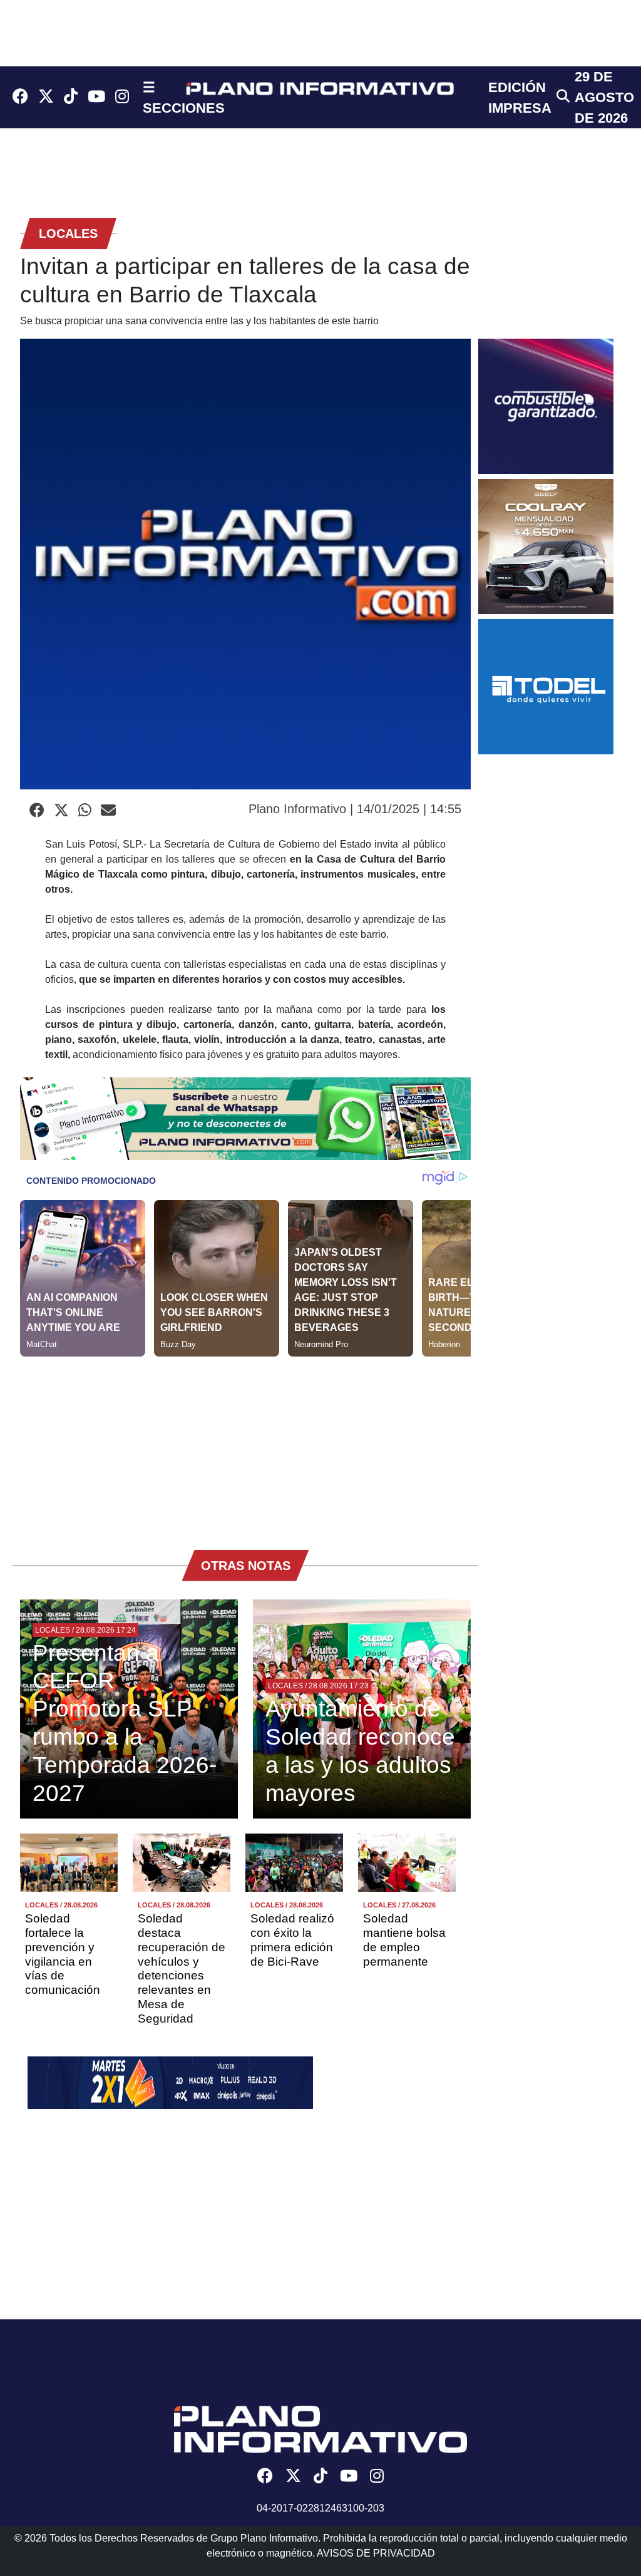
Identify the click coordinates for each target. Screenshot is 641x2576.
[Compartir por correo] (108, 811)
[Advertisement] (245, 1444)
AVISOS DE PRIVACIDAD (376, 2553)
